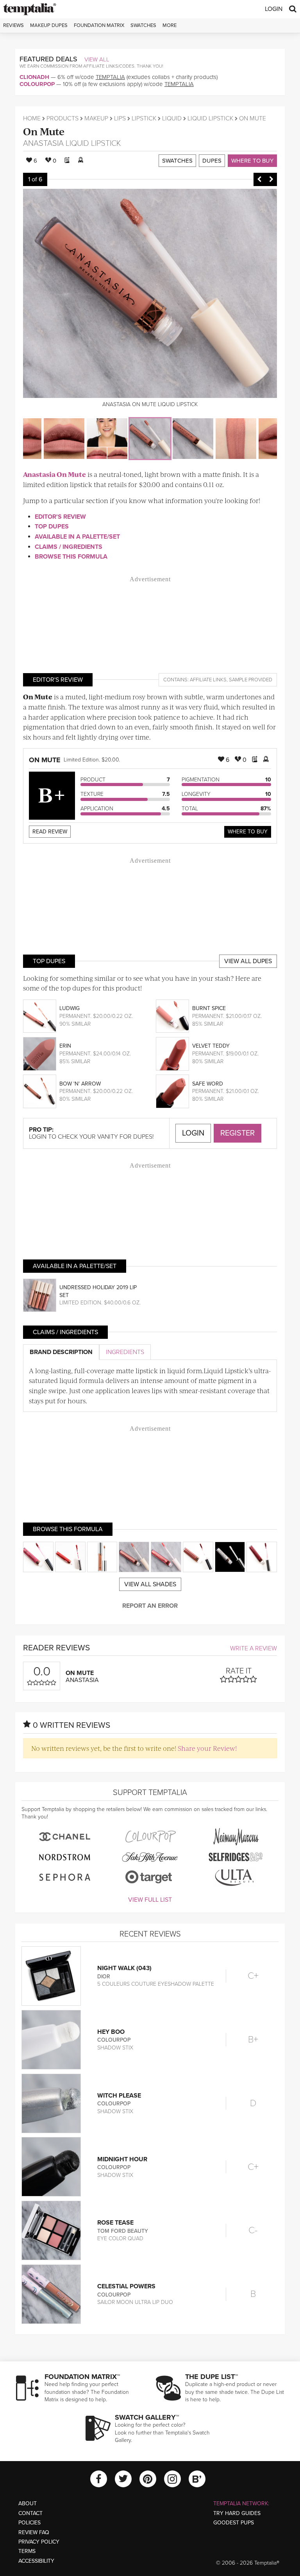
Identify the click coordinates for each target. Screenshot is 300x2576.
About (28, 2503)
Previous (259, 179)
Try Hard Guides (237, 2513)
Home (32, 118)
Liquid (172, 118)
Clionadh (34, 77)
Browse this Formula (71, 557)
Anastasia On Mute (54, 474)
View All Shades (150, 1584)
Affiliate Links (208, 680)
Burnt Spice (209, 1008)
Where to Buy (252, 161)
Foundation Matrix (99, 25)
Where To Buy (248, 832)
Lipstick (144, 118)
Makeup (96, 118)
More (170, 25)
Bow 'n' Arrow (80, 1084)
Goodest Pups (234, 2523)
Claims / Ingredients (69, 547)
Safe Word (208, 1084)
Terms (27, 2551)
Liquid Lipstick (210, 118)
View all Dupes (248, 961)
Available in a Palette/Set (77, 537)
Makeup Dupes (49, 25)
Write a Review (254, 1648)
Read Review (50, 832)
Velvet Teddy (211, 1046)
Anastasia (43, 143)
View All (97, 59)
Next (271, 179)
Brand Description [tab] (61, 1352)
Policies (29, 2523)
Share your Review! (207, 1748)
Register (237, 1133)
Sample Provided (251, 680)
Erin (65, 1046)
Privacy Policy (39, 2542)
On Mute (44, 131)
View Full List (150, 1900)
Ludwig (70, 1008)
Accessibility (36, 2561)
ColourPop (37, 84)
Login (274, 9)
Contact (30, 2513)
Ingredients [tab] (125, 1352)
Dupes (212, 161)
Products (62, 118)
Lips (120, 118)
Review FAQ (34, 2532)
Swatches (143, 25)
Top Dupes (52, 527)
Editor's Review (60, 517)
